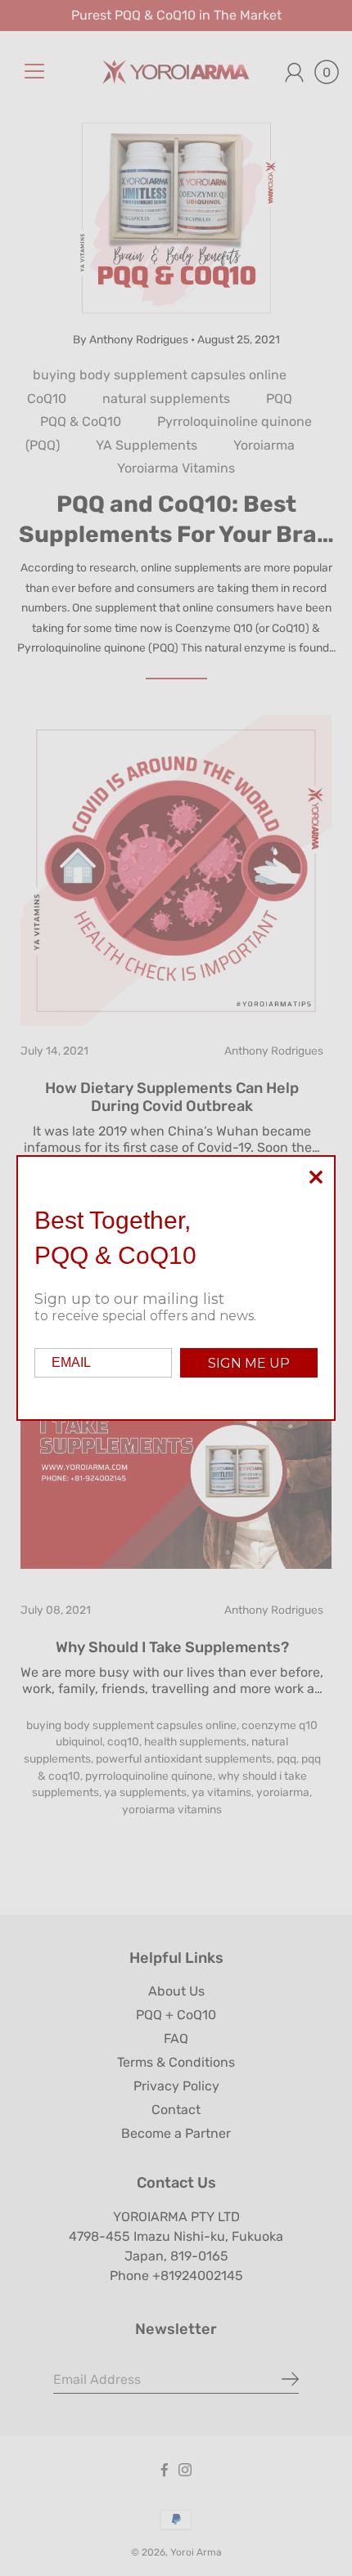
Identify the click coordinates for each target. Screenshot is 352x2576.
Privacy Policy (176, 2086)
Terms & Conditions (176, 2062)
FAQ (176, 2038)
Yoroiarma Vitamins (176, 468)
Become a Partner (176, 2133)
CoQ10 (47, 399)
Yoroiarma (264, 445)
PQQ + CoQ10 (176, 2015)
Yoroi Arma (196, 2552)
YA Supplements (147, 445)
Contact (176, 2110)
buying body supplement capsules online (160, 375)
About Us (176, 1991)
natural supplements (166, 399)
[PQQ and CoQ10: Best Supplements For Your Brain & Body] (176, 218)
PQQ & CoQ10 (81, 421)
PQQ (279, 399)
